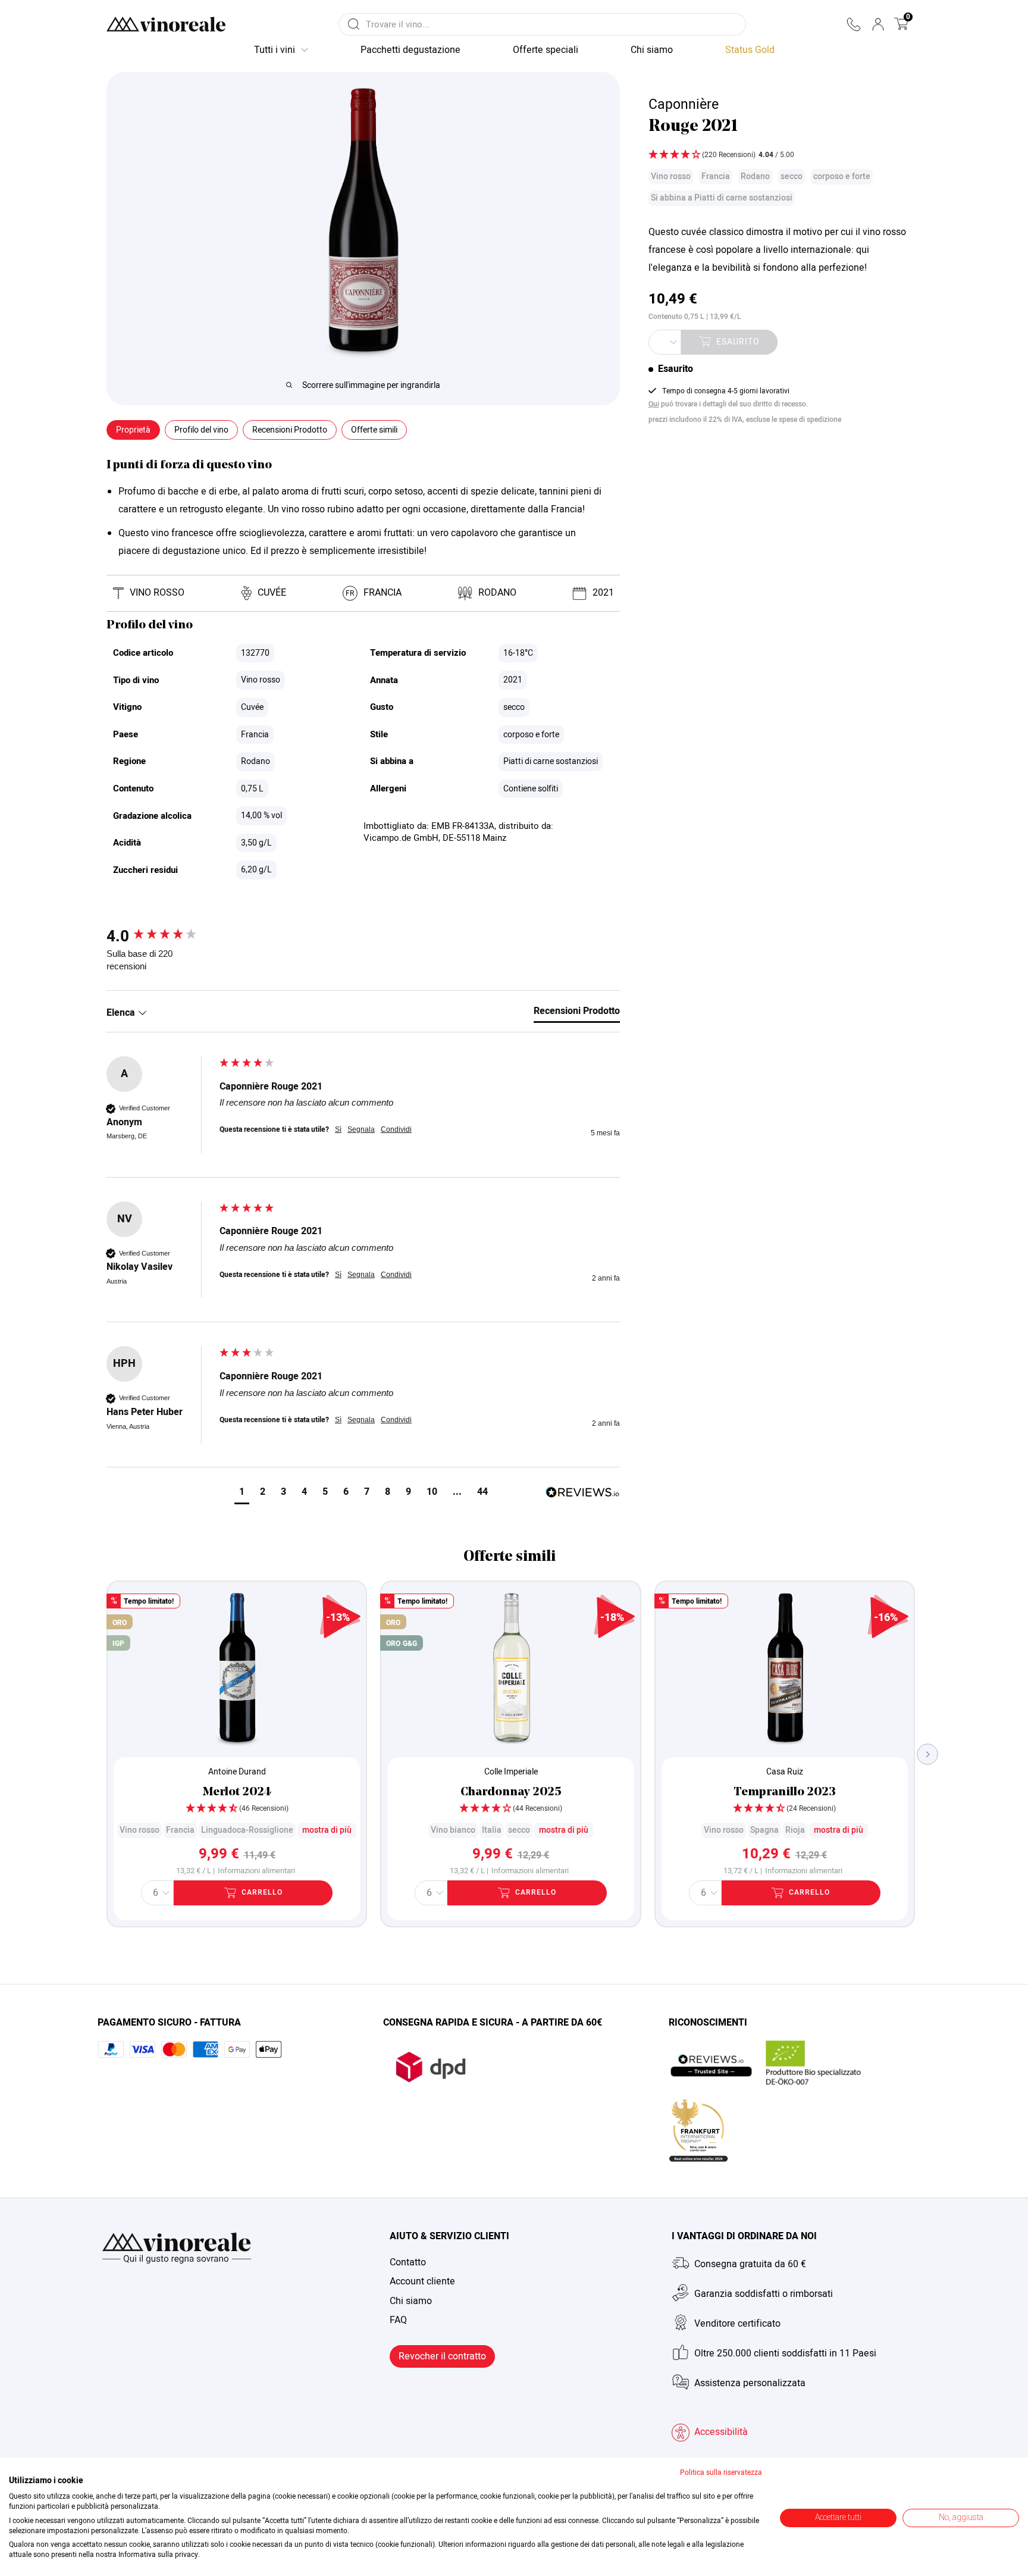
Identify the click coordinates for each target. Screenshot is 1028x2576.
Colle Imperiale (511, 1772)
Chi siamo (411, 2301)
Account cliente (422, 2281)
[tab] (577, 1013)
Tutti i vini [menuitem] (275, 50)
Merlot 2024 (237, 1792)
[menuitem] (750, 51)
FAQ (398, 2320)
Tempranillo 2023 (785, 1792)
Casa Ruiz (785, 1772)
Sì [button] (338, 1129)
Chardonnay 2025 (511, 1792)
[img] (779, 156)
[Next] (928, 1754)
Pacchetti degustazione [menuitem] (410, 50)
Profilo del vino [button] (201, 430)
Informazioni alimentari (256, 1871)
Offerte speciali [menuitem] (546, 50)
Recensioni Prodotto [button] (290, 430)
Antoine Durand (237, 1772)
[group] (160, 937)
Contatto (408, 2262)
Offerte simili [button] (374, 430)
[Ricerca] (354, 24)
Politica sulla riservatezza (721, 2472)
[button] (853, 24)
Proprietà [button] (133, 430)
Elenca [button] (122, 1013)
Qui (654, 404)
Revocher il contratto (442, 2356)
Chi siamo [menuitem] (652, 50)
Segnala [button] (361, 1129)
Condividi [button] (396, 1129)
